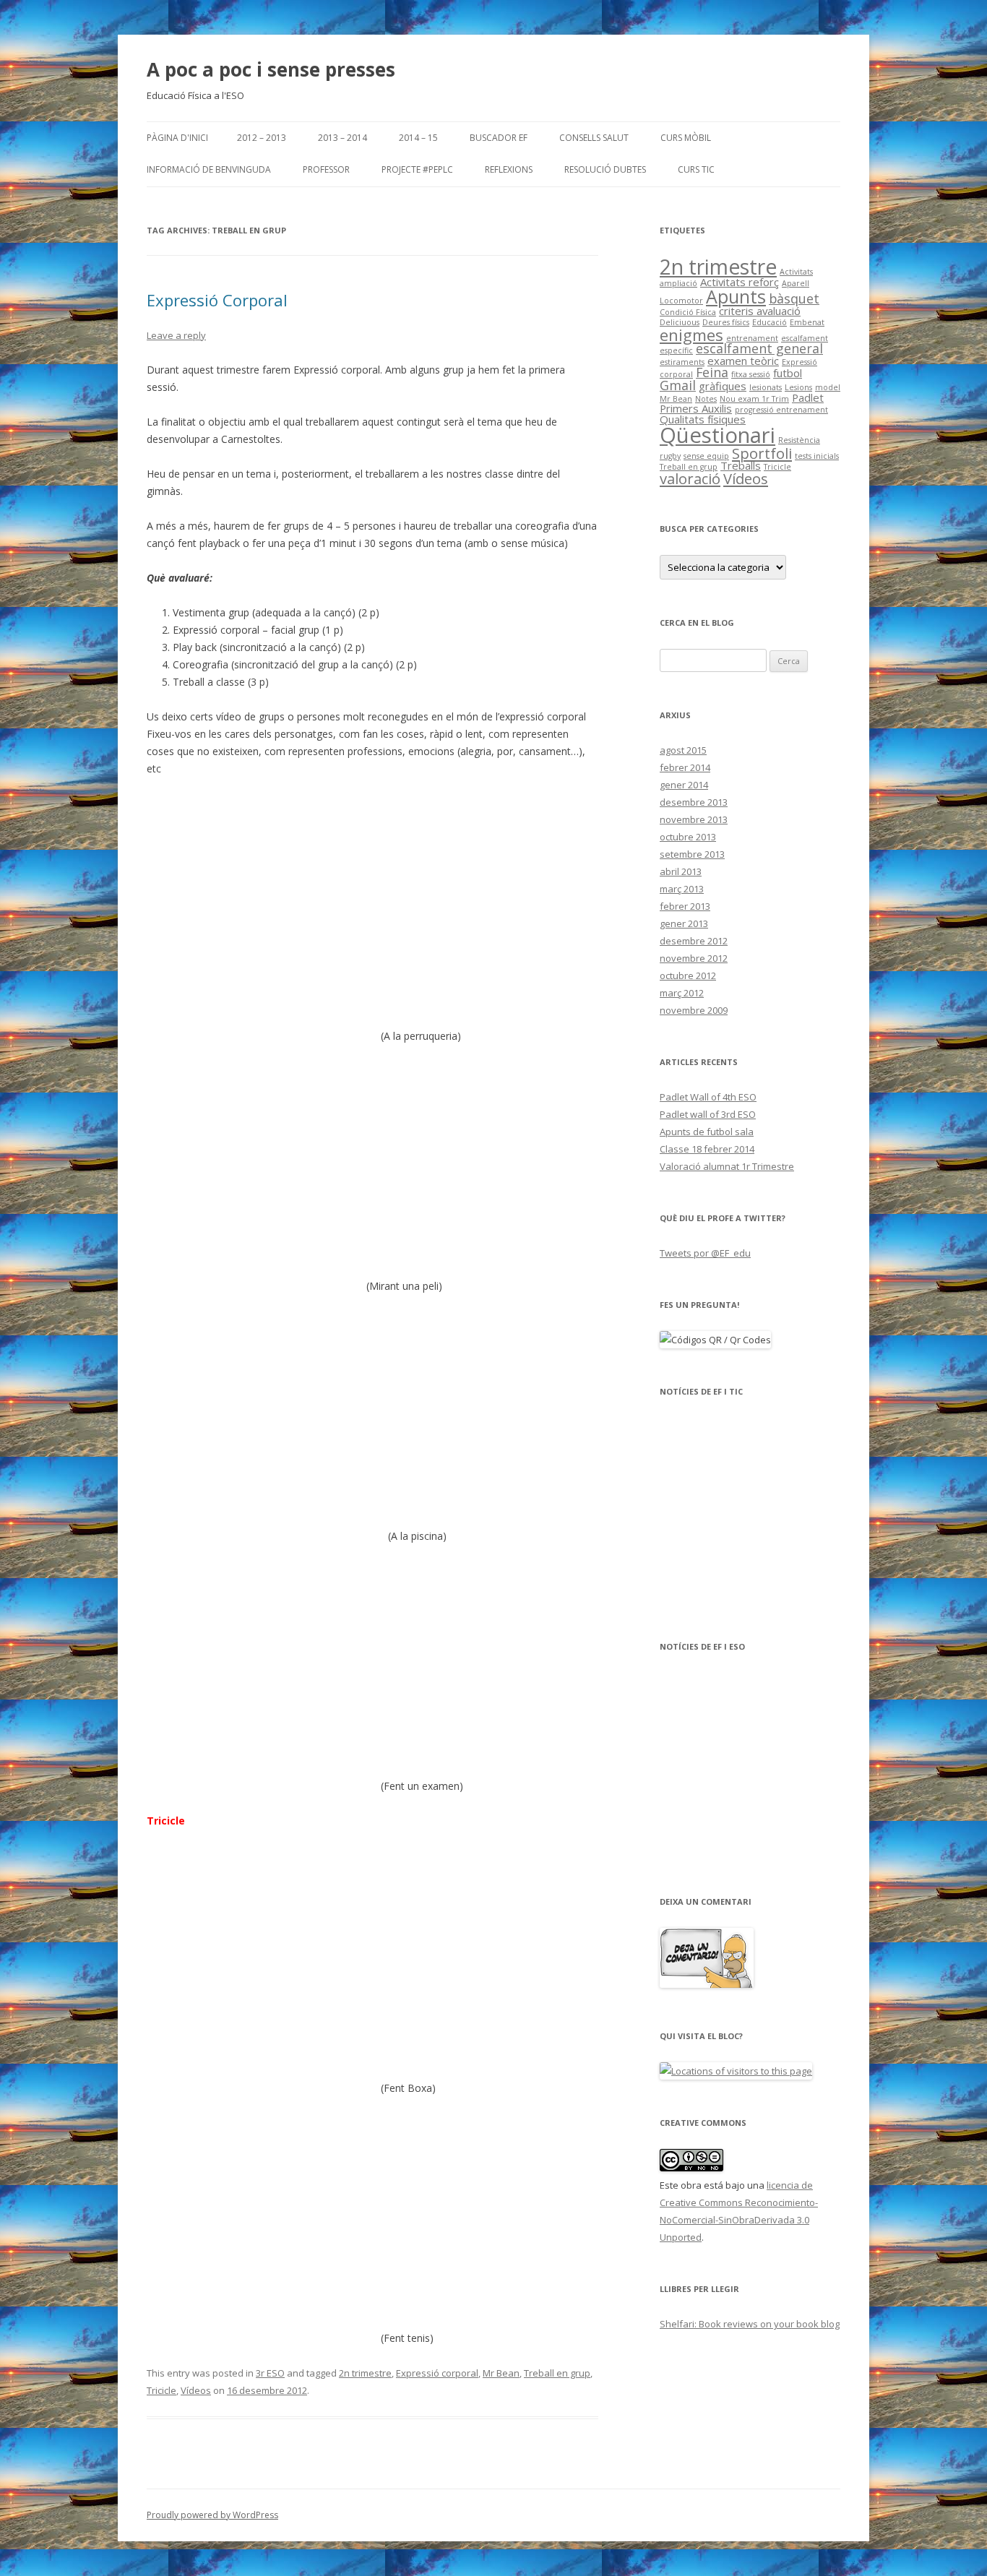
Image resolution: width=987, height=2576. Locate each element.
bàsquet (794, 298)
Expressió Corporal (217, 300)
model (828, 387)
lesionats (766, 387)
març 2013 (682, 889)
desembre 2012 (694, 941)
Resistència (799, 440)
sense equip (706, 456)
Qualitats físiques (703, 419)
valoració (690, 478)
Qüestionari (717, 435)
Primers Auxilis (696, 408)
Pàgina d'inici (177, 138)
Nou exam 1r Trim (754, 399)
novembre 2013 (694, 819)
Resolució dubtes (605, 169)
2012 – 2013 (262, 138)
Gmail (678, 385)
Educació (770, 322)
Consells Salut (594, 138)
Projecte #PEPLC (417, 169)
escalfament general (759, 348)
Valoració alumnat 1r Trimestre (727, 1166)
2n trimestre (365, 2373)
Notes (706, 399)
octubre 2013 (688, 837)
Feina (712, 372)
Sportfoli (762, 453)
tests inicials (817, 456)
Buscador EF (499, 138)
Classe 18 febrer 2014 (707, 1149)
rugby (670, 456)
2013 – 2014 (342, 138)
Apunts (736, 296)
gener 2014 (684, 785)
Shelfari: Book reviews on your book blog (750, 2324)
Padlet (808, 397)
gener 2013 (684, 923)
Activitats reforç (740, 282)
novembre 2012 (694, 958)
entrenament (752, 338)
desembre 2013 (694, 802)
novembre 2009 (694, 1010)
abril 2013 (681, 871)
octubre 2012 (688, 975)
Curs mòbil (686, 138)
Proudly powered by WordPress (212, 2515)
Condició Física (688, 312)
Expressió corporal (437, 2373)
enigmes (691, 335)
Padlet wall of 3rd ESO (708, 1114)
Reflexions (509, 169)
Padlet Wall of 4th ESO (708, 1097)
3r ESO (270, 2373)
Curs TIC (696, 169)
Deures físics (726, 322)
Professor (326, 169)
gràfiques (723, 386)
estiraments (682, 362)
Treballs (741, 465)
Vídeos (196, 2390)
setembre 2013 (692, 854)
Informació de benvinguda (209, 169)
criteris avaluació (760, 311)
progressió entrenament (781, 410)
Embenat (807, 322)
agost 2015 (683, 750)
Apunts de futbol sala (707, 1132)
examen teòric (743, 361)
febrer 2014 (685, 767)
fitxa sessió (751, 374)
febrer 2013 (685, 906)
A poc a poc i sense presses (271, 69)
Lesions (798, 387)
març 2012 (682, 993)
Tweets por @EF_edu (705, 1253)
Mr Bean (501, 2373)
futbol (788, 373)
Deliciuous (680, 322)
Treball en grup (557, 2373)
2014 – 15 (418, 138)
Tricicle (161, 2390)
